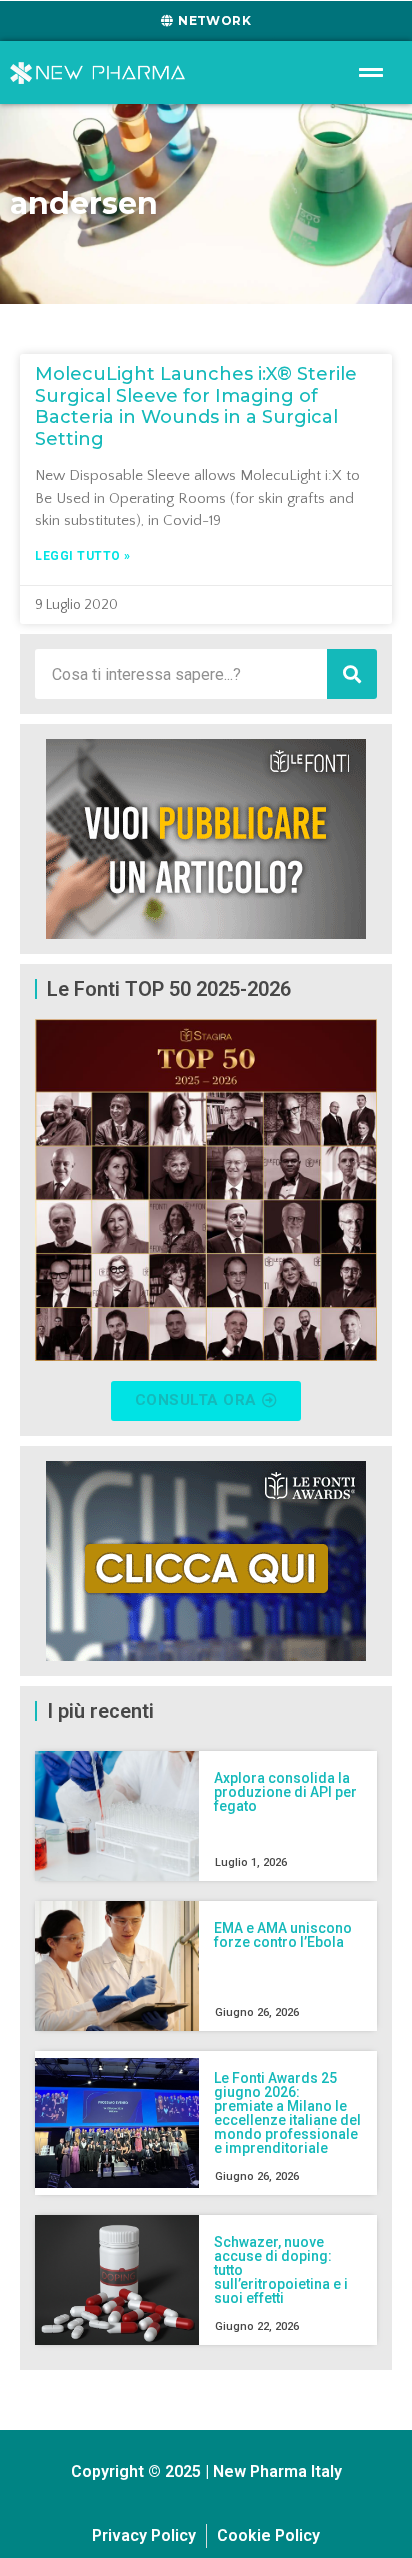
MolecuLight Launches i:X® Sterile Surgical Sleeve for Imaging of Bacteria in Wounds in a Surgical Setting (196, 406)
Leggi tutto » (83, 556)
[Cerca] (352, 674)
